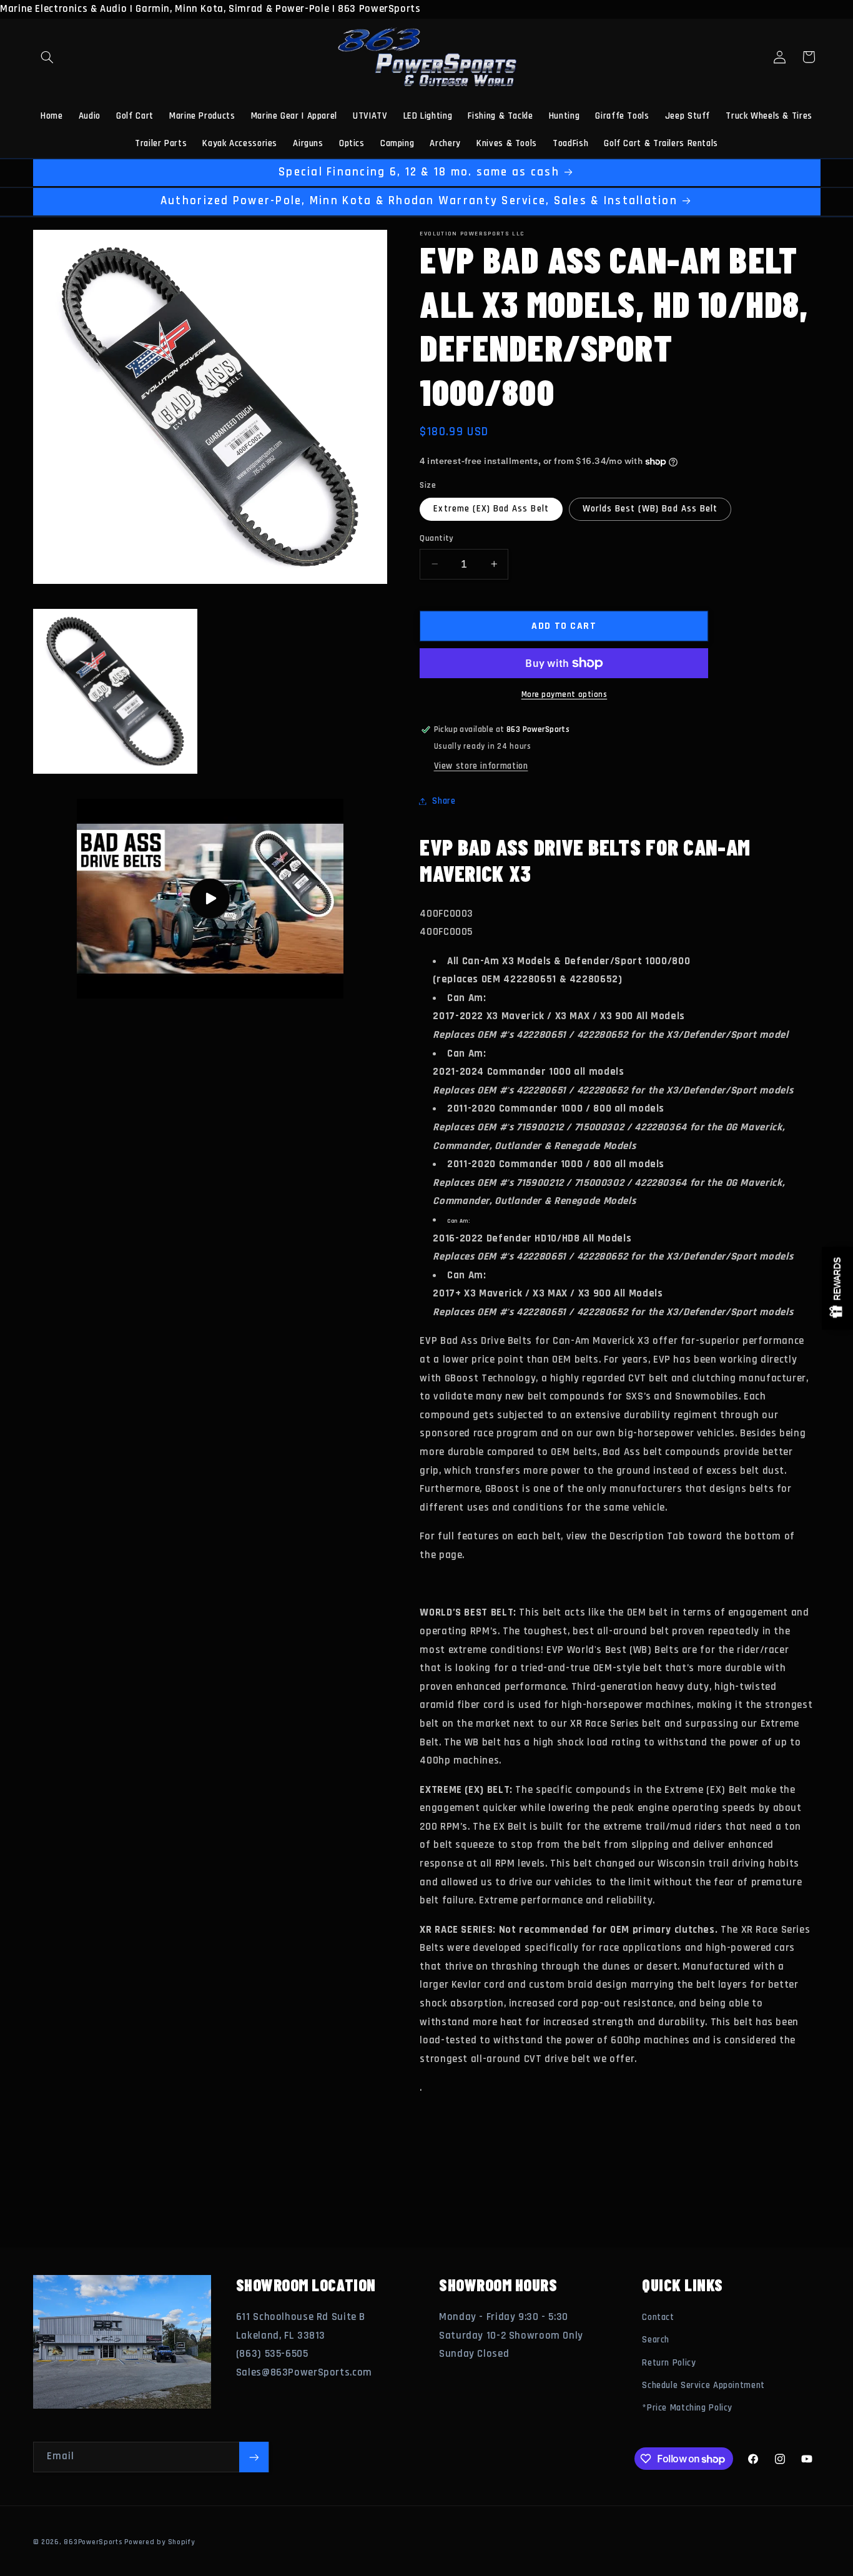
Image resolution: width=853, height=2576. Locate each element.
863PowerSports (93, 2542)
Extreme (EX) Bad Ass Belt (491, 509)
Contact (658, 2317)
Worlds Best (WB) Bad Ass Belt (650, 509)
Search (656, 2340)
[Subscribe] (254, 2457)
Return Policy (669, 2363)
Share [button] (444, 801)
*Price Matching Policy (687, 2408)
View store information (481, 766)
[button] (47, 57)
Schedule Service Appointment (703, 2385)
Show (837, 1288)
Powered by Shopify (159, 2542)
